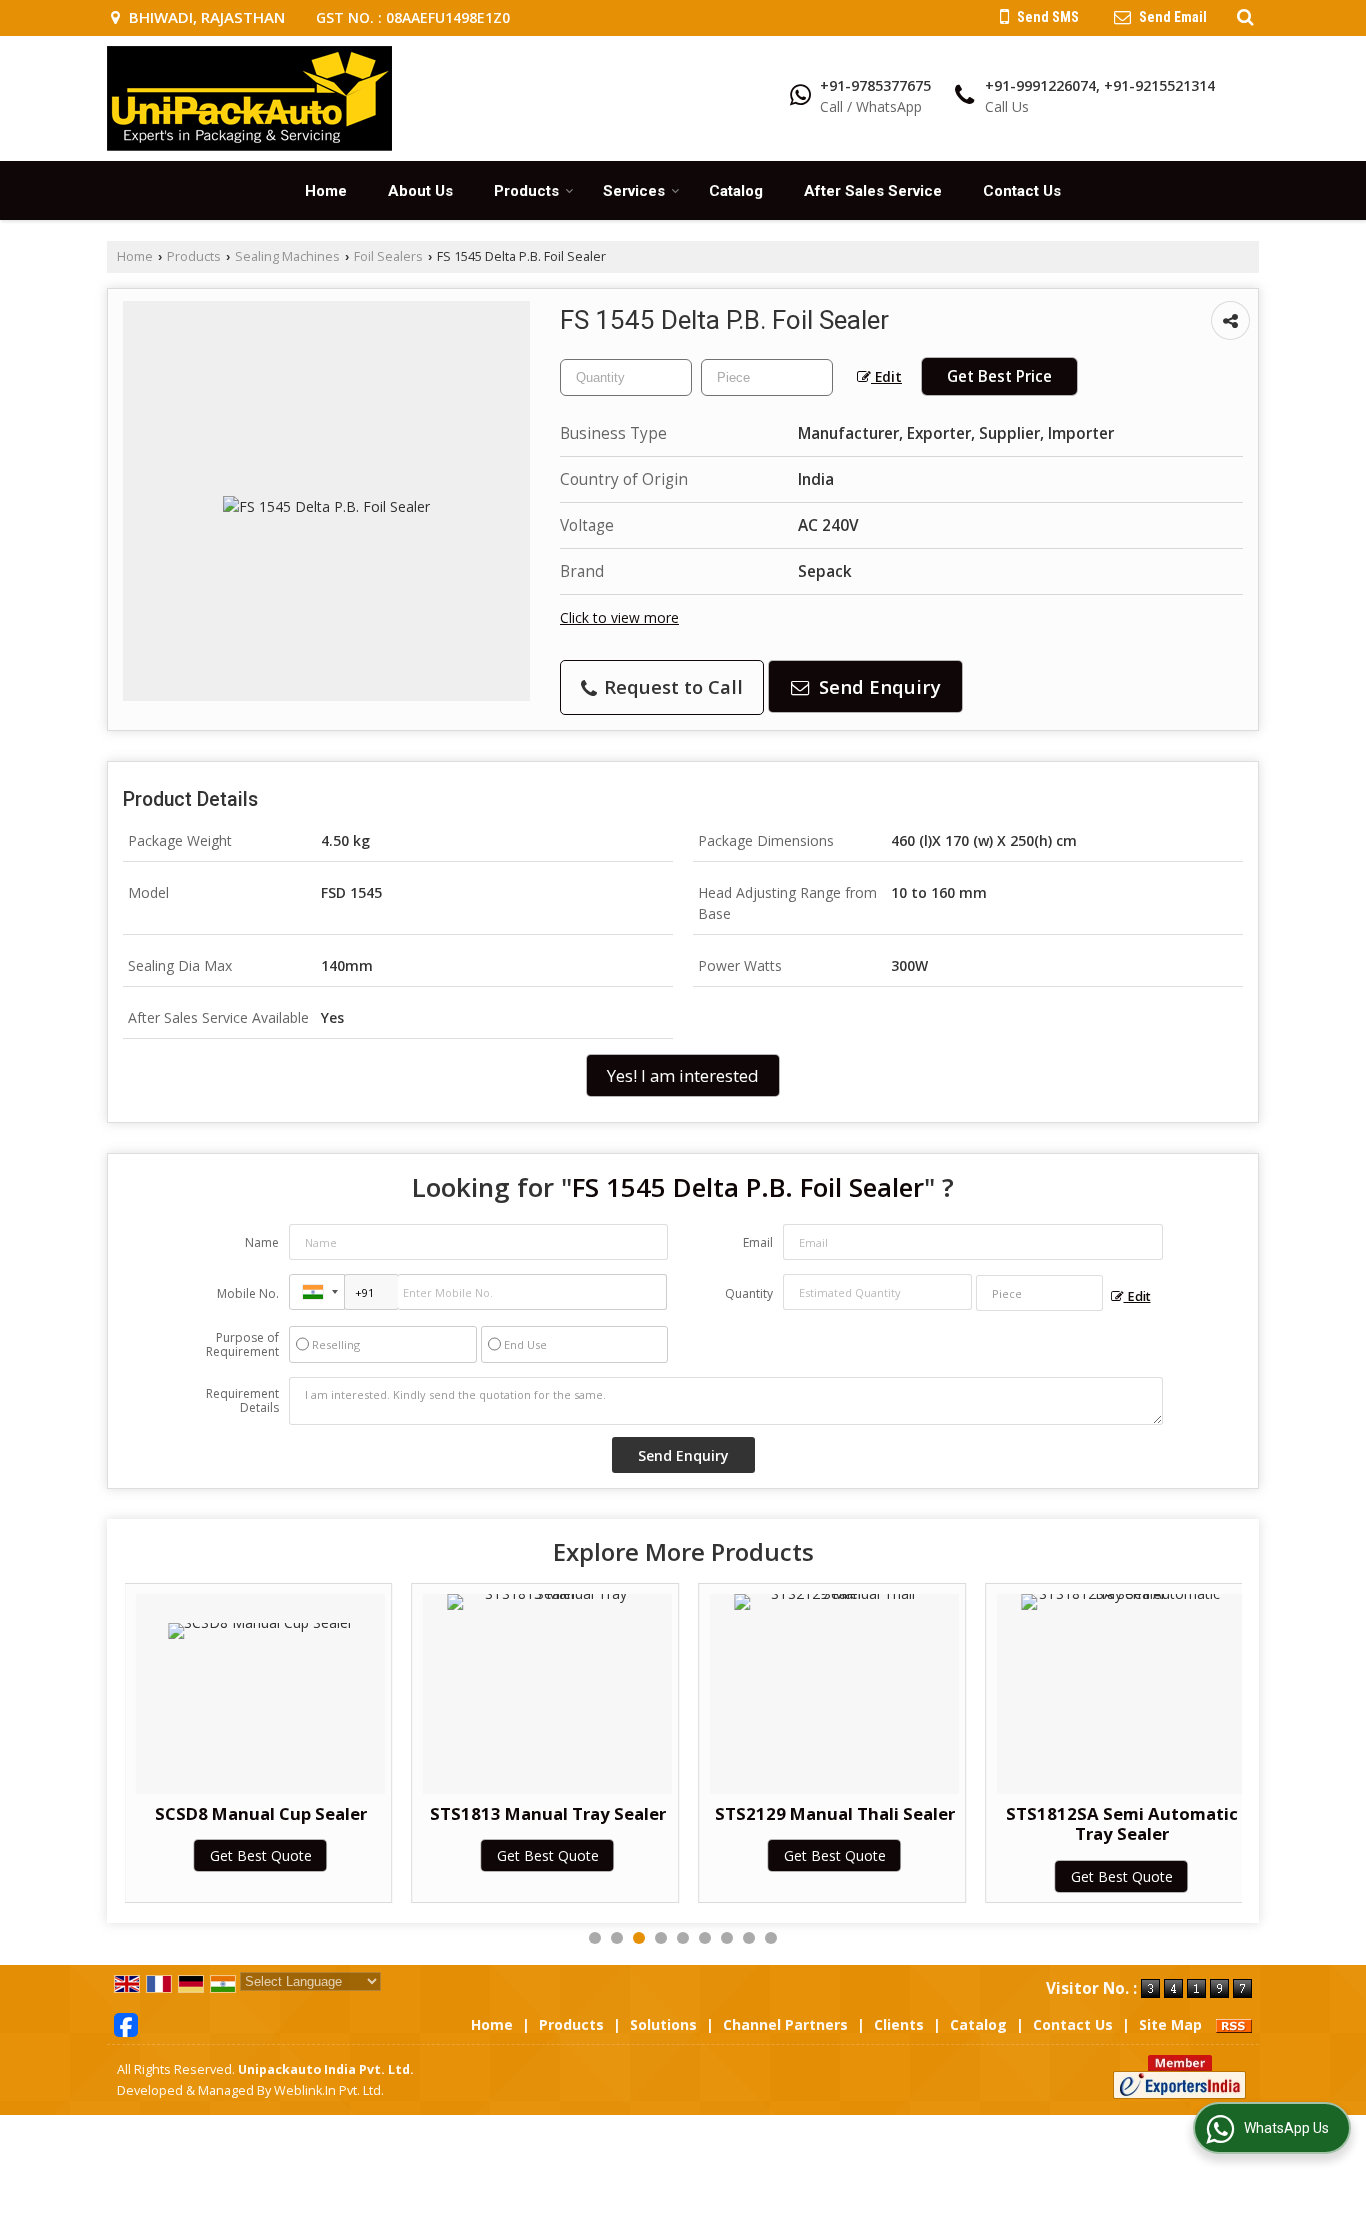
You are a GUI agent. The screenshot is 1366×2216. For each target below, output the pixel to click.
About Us (420, 191)
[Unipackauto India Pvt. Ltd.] (249, 98)
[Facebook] (126, 2022)
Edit (886, 376)
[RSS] (1234, 2024)
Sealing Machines (287, 256)
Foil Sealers (388, 256)
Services (634, 191)
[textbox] (767, 377)
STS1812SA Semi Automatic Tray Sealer (1122, 1823)
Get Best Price (999, 376)
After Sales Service (873, 191)
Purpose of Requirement (242, 1345)
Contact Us (1022, 191)
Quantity (749, 1293)
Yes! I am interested (683, 1075)
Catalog (736, 191)
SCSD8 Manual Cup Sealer (261, 1813)
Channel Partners (785, 2024)
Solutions (663, 2024)
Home (326, 191)
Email (758, 1242)
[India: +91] (317, 1292)
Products (526, 191)
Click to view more (619, 617)
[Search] (1242, 16)
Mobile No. (248, 1293)
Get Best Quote (261, 1855)
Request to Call (671, 686)
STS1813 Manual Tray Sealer (548, 1813)
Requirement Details (242, 1401)
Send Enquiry (877, 686)
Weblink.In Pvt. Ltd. (329, 2090)
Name (262, 1242)
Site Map (1170, 2024)
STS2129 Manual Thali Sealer (835, 1813)
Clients (899, 2024)
